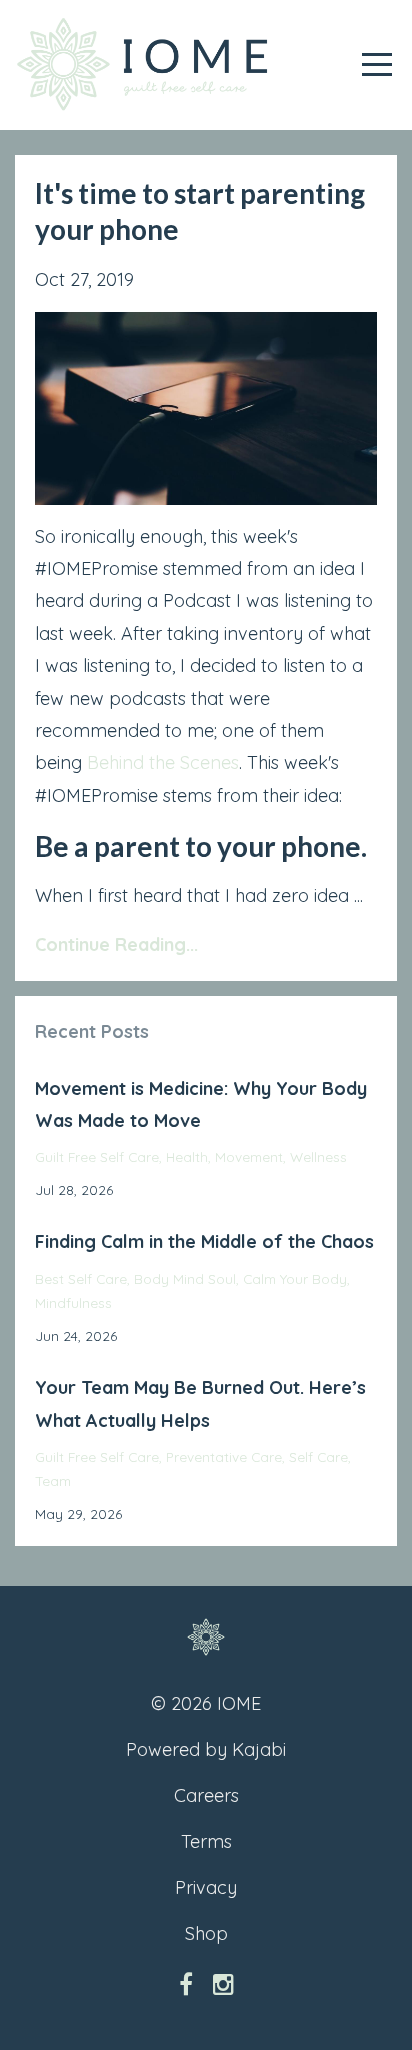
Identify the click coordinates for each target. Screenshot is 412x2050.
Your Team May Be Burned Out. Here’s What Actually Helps (200, 1403)
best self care (81, 1278)
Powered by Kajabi (206, 1749)
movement (249, 1156)
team (53, 1480)
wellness (318, 1156)
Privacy (206, 1887)
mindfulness (73, 1302)
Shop (206, 1933)
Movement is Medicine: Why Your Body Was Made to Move (201, 1104)
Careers (206, 1795)
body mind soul (185, 1278)
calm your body (295, 1278)
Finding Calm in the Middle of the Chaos (204, 1241)
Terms (206, 1841)
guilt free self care (97, 1156)
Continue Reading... (116, 944)
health (187, 1156)
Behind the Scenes (163, 762)
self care (318, 1456)
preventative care (224, 1456)
